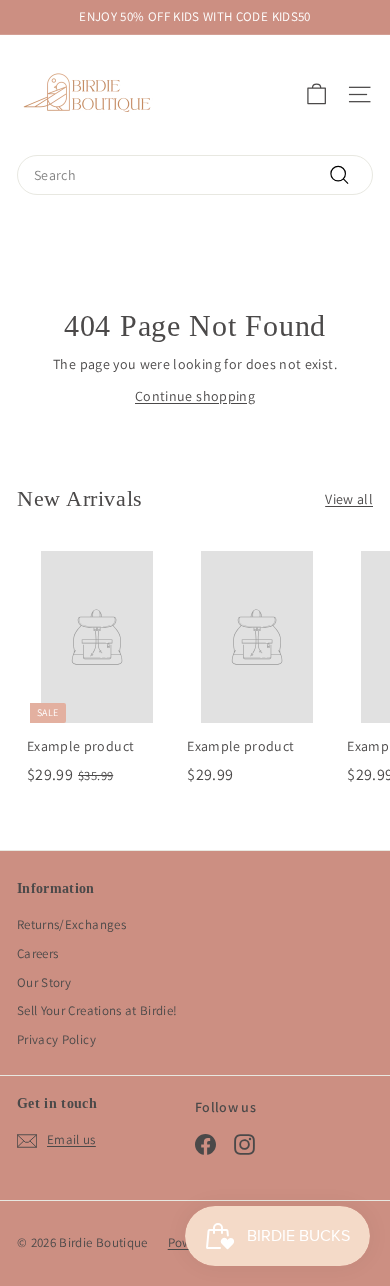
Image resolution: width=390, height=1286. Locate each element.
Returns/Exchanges (71, 924)
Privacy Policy (56, 1039)
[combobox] (195, 175)
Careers (37, 953)
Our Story (44, 982)
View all (349, 499)
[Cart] (316, 94)
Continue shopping (195, 396)
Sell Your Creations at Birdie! (97, 1010)
